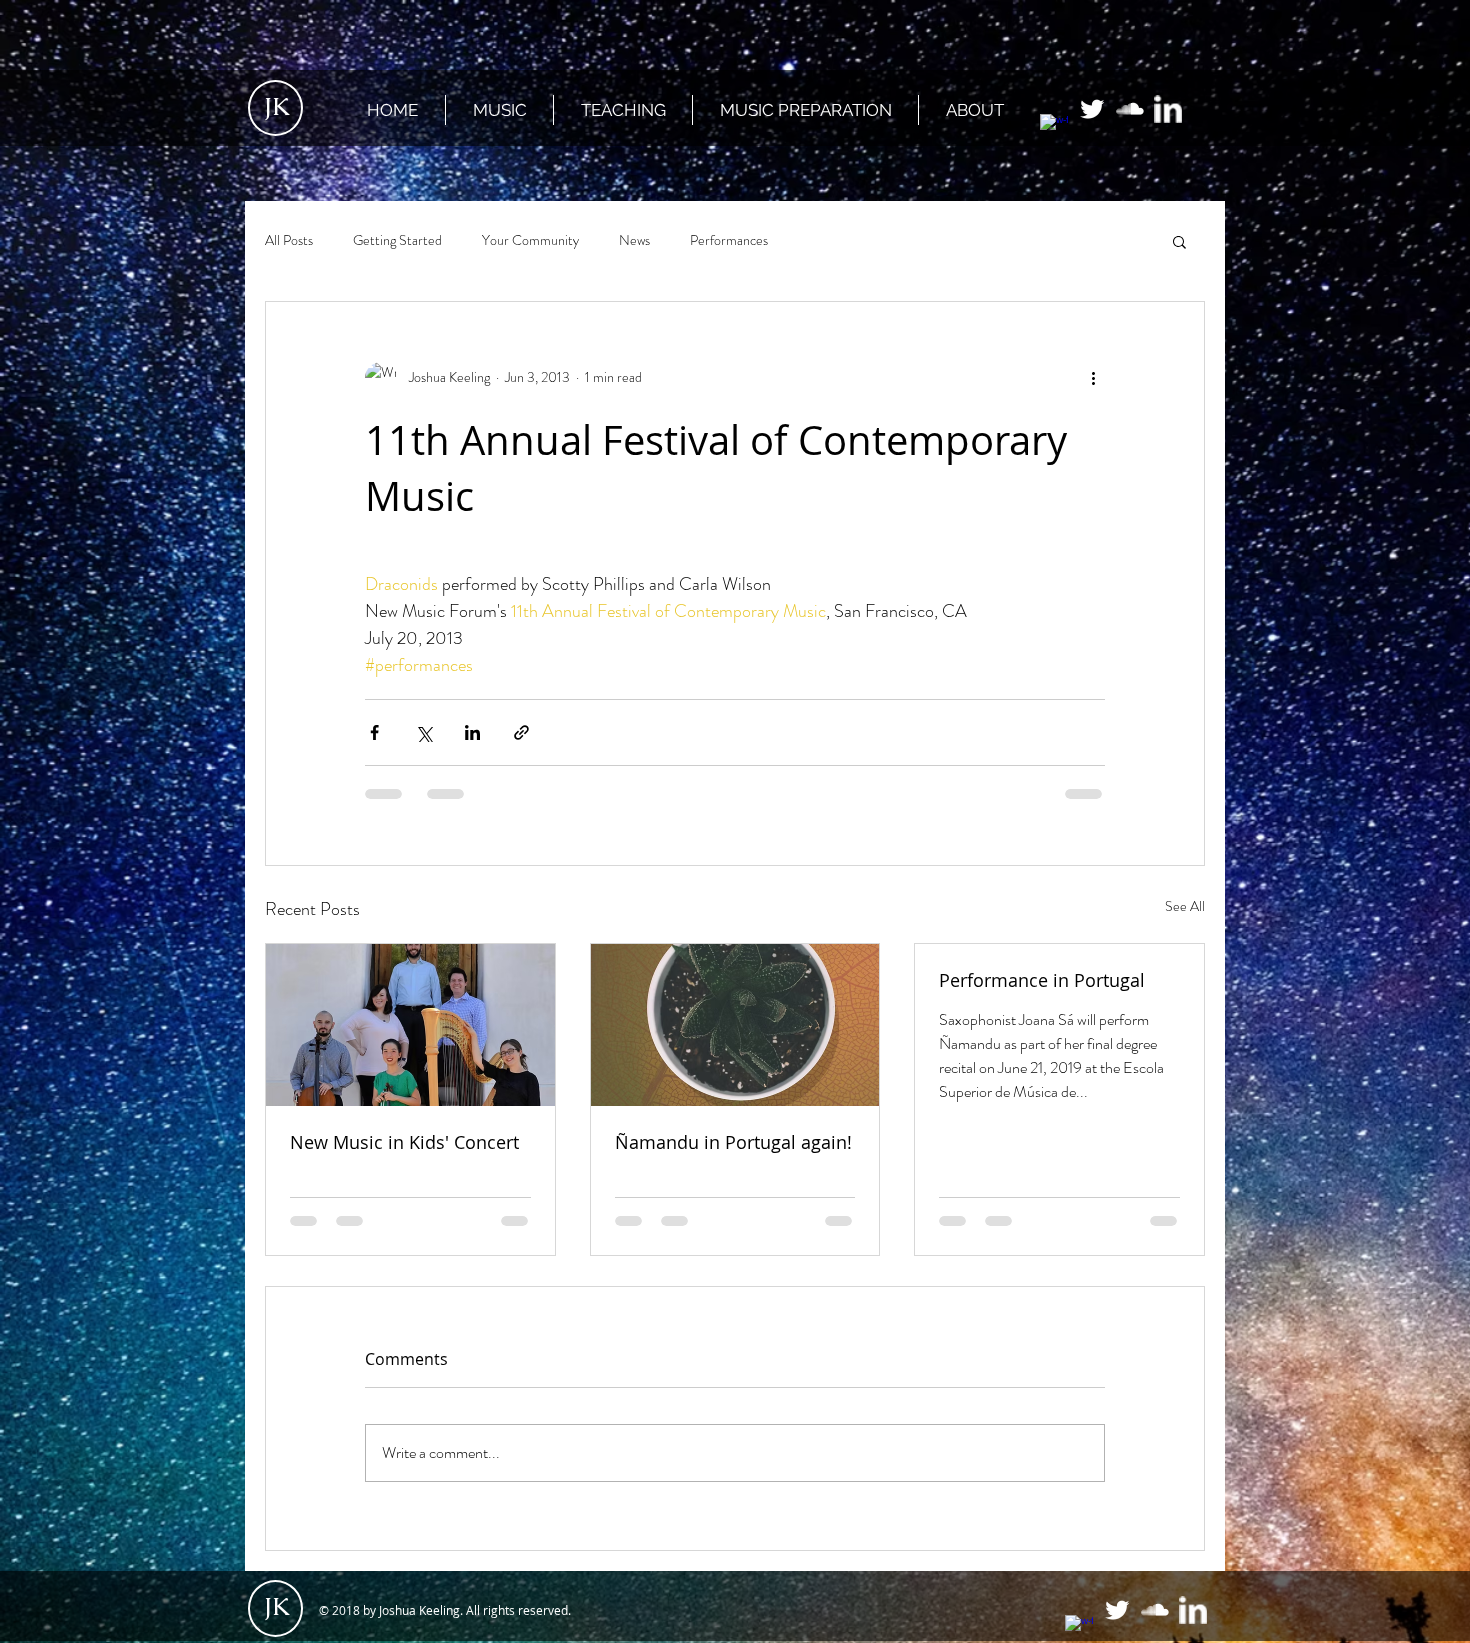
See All (1185, 906)
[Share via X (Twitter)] (423, 732)
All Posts (289, 240)
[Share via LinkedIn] (472, 732)
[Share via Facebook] (374, 732)
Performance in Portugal (1042, 980)
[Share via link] (521, 732)
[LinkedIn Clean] (1168, 109)
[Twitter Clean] (1092, 109)
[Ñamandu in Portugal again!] (735, 1025)
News (634, 240)
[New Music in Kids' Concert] (410, 1025)
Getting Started (397, 240)
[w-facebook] (1054, 128)
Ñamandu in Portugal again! (733, 1142)
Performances (729, 240)
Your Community (530, 240)
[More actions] (1093, 378)
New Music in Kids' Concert (404, 1142)
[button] (1179, 241)
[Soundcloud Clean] (1130, 109)
